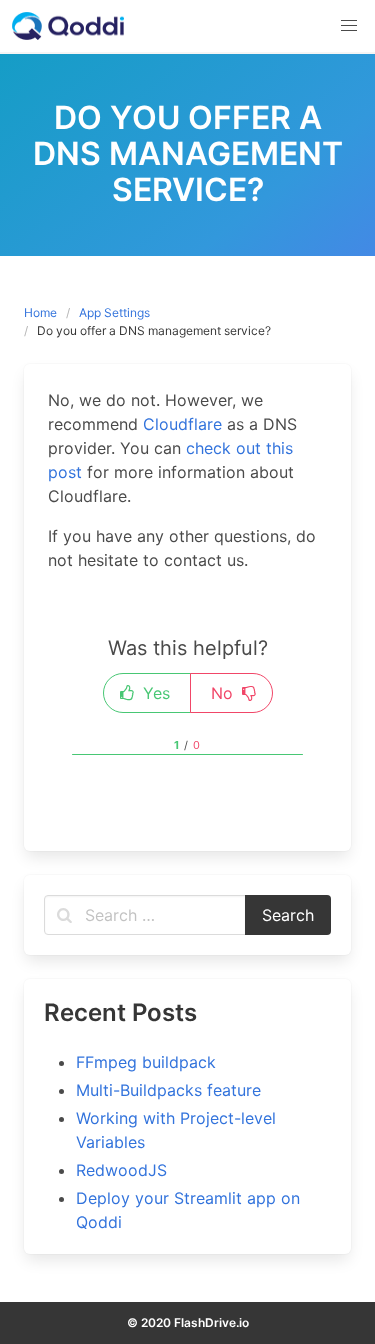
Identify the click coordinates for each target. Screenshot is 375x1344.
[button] (349, 26)
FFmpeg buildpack (146, 1062)
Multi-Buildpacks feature (168, 1090)
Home (40, 312)
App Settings (114, 312)
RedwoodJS (121, 1170)
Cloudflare (182, 424)
